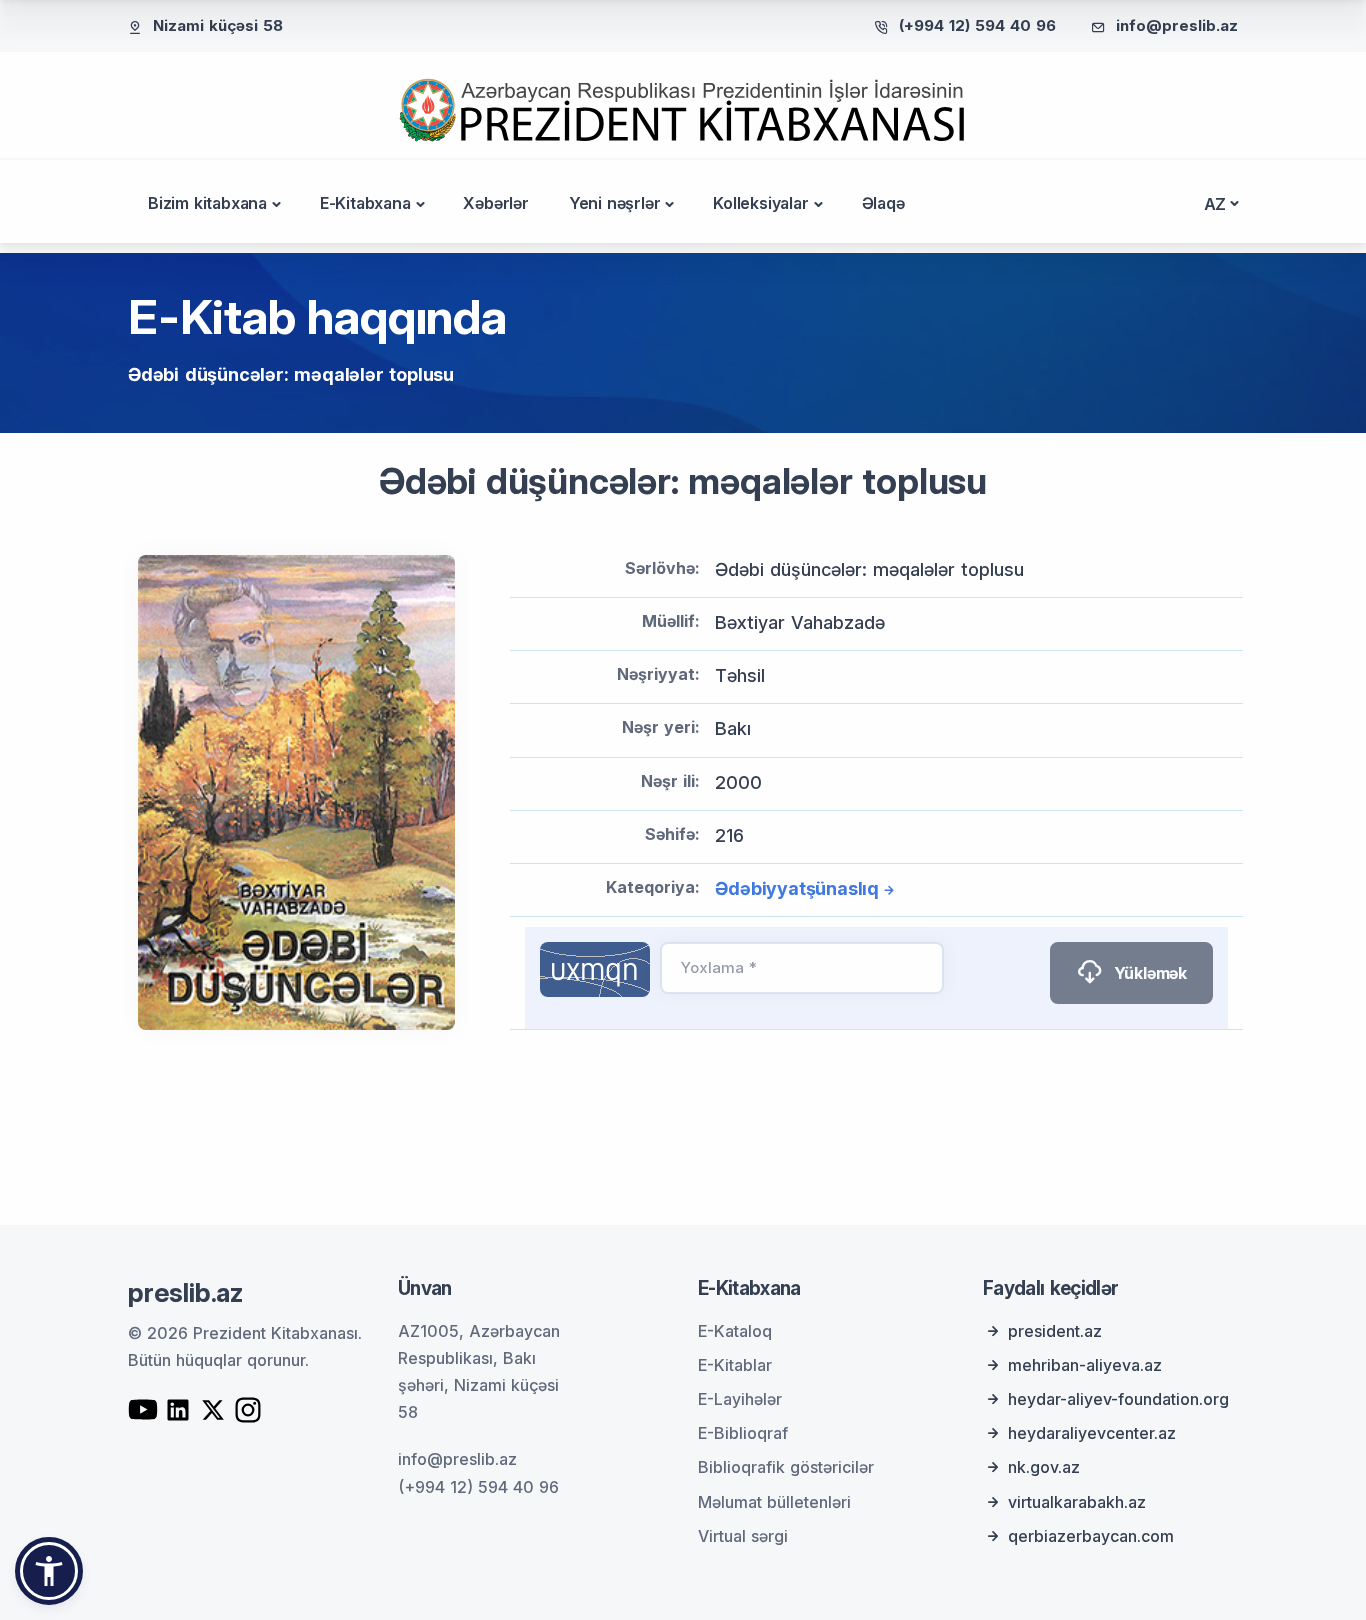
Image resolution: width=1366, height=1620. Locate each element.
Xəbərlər (495, 203)
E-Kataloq (735, 1331)
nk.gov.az (1044, 1467)
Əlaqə (883, 203)
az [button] (1215, 204)
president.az (1055, 1331)
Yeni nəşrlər (615, 203)
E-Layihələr (740, 1399)
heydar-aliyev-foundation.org (1118, 1399)
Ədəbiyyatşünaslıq (797, 888)
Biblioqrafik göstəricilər (786, 1467)
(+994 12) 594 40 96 (977, 25)
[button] (49, 1571)
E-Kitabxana (365, 203)
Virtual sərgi (743, 1536)
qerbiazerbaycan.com (1091, 1536)
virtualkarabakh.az (1077, 1502)
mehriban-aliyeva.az (1085, 1365)
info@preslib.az (1177, 25)
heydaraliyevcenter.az (1092, 1433)
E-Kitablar (735, 1365)
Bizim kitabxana (207, 203)
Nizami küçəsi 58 (218, 25)
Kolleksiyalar (760, 203)
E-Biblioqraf (743, 1433)
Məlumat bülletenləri (774, 1502)
